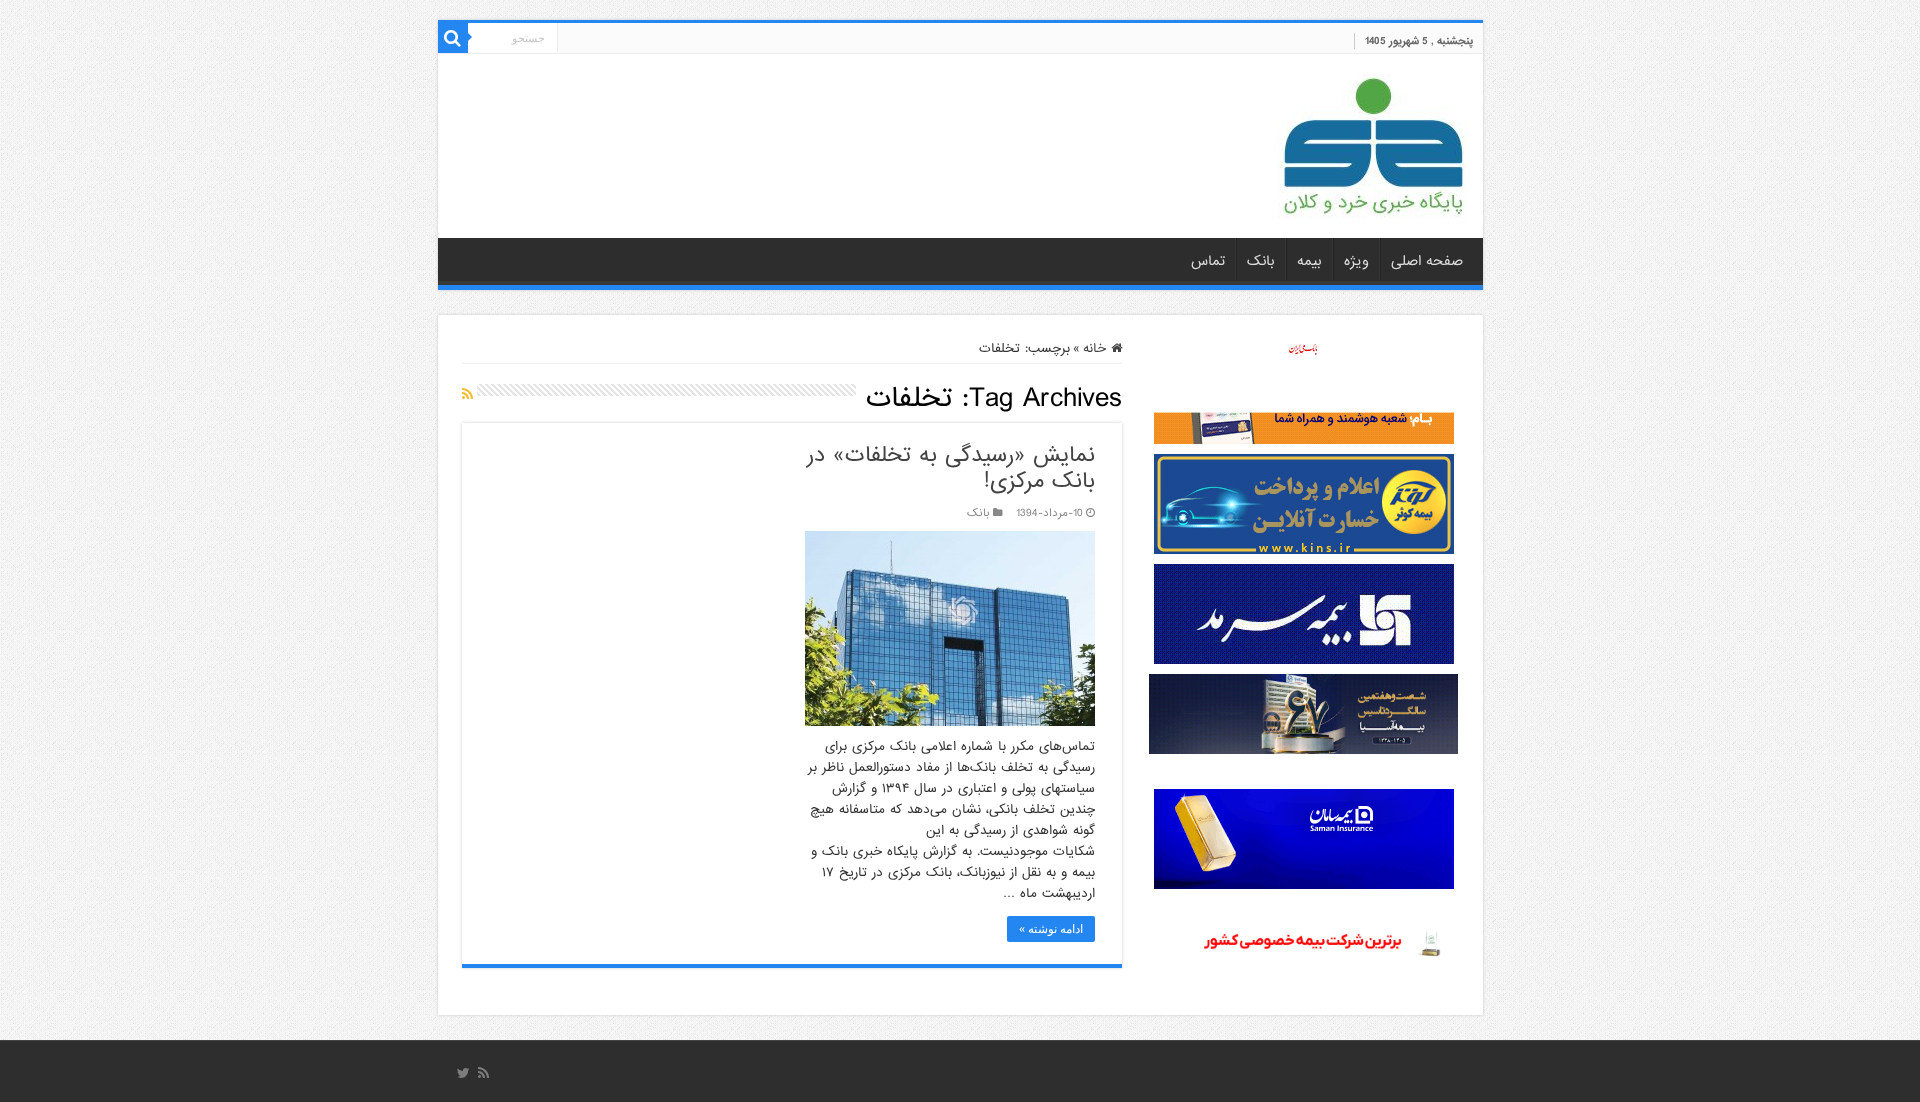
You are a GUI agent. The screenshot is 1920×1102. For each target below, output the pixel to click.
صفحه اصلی (1427, 261)
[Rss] (483, 1073)
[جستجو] (453, 38)
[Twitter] (463, 1073)
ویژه (1356, 261)
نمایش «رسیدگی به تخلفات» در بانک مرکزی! (951, 468)
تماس (1208, 261)
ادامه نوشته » (1051, 929)
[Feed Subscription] (467, 395)
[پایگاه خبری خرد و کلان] (1373, 142)
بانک (1261, 261)
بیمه (1309, 261)
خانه (1097, 348)
